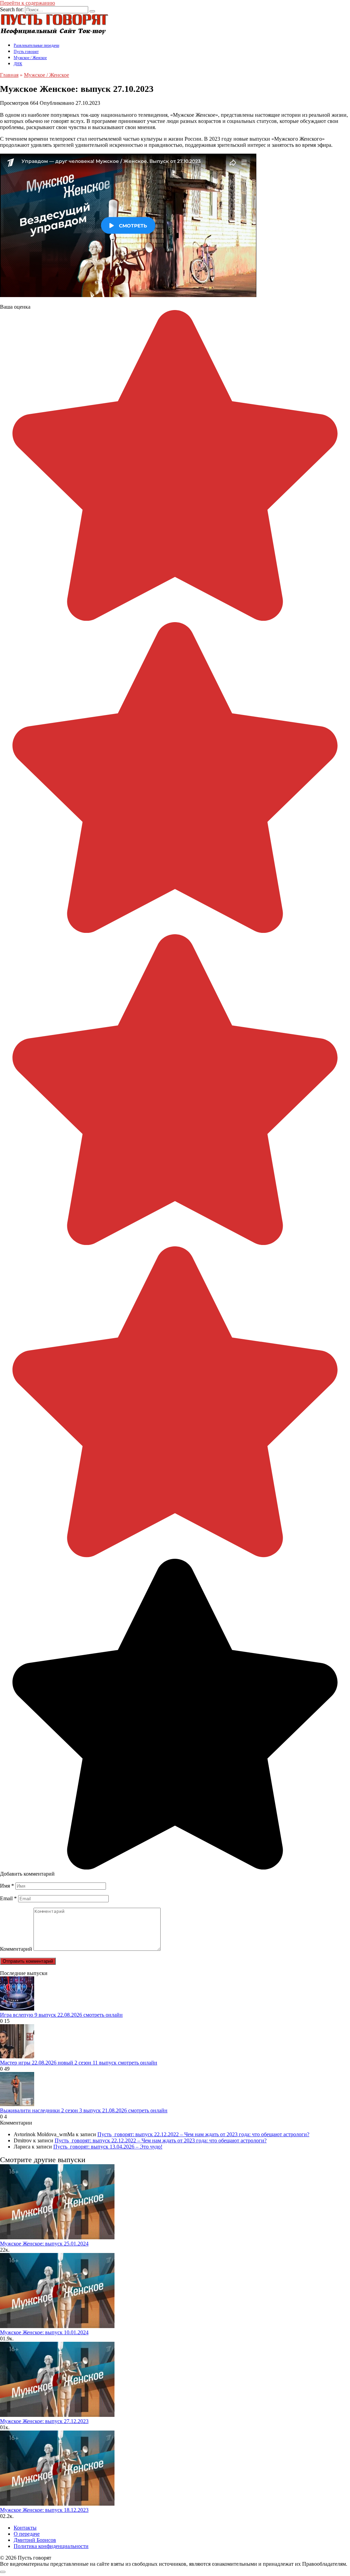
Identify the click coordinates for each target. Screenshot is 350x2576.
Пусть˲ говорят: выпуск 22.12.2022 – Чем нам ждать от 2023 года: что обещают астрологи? (203, 2134)
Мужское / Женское (30, 58)
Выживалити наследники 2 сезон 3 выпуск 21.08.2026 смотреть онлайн (84, 2110)
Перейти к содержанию (28, 3)
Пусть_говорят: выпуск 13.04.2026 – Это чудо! (108, 2147)
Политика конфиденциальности (51, 2546)
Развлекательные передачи (36, 45)
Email (8, 1898)
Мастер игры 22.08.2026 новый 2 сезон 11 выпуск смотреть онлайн (79, 2063)
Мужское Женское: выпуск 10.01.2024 (44, 2332)
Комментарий (16, 1949)
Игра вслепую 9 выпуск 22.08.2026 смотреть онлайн (61, 2015)
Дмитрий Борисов (35, 2540)
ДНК (18, 64)
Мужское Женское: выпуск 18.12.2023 (44, 2510)
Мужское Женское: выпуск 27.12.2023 (44, 2421)
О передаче (27, 2534)
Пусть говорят (26, 52)
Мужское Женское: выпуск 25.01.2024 (44, 2244)
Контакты (25, 2528)
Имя (7, 1886)
